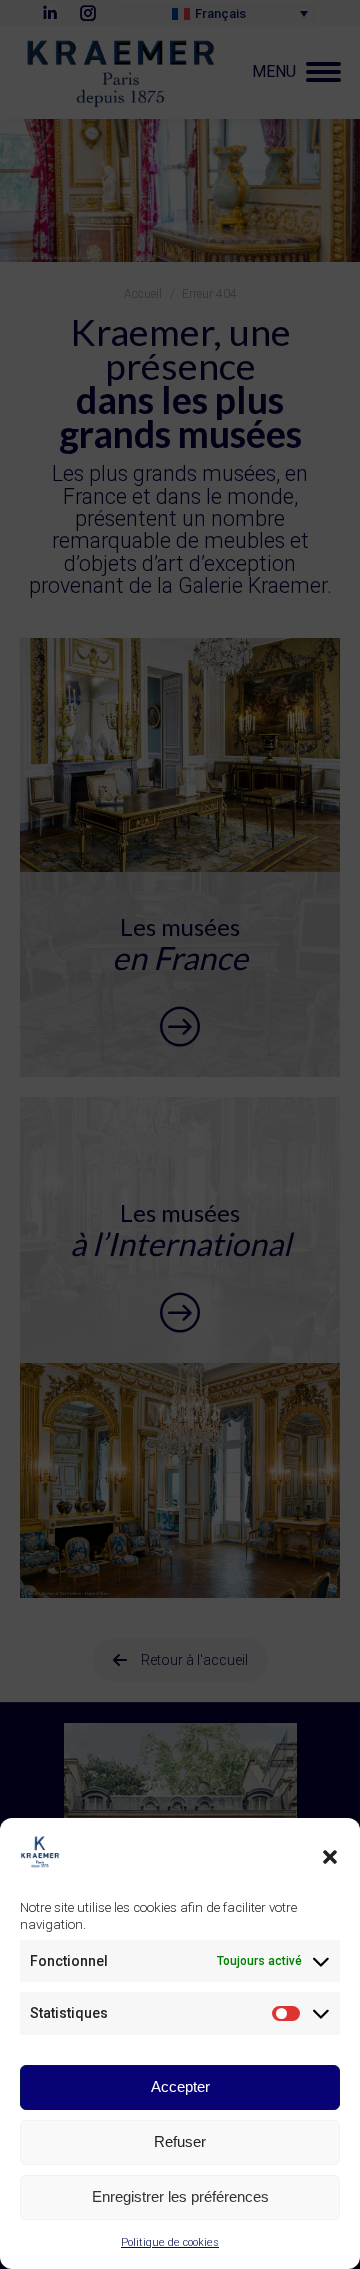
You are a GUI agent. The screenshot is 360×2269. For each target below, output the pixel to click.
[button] (330, 1857)
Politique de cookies (170, 2242)
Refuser (180, 2141)
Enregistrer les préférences (180, 2196)
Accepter (180, 2086)
